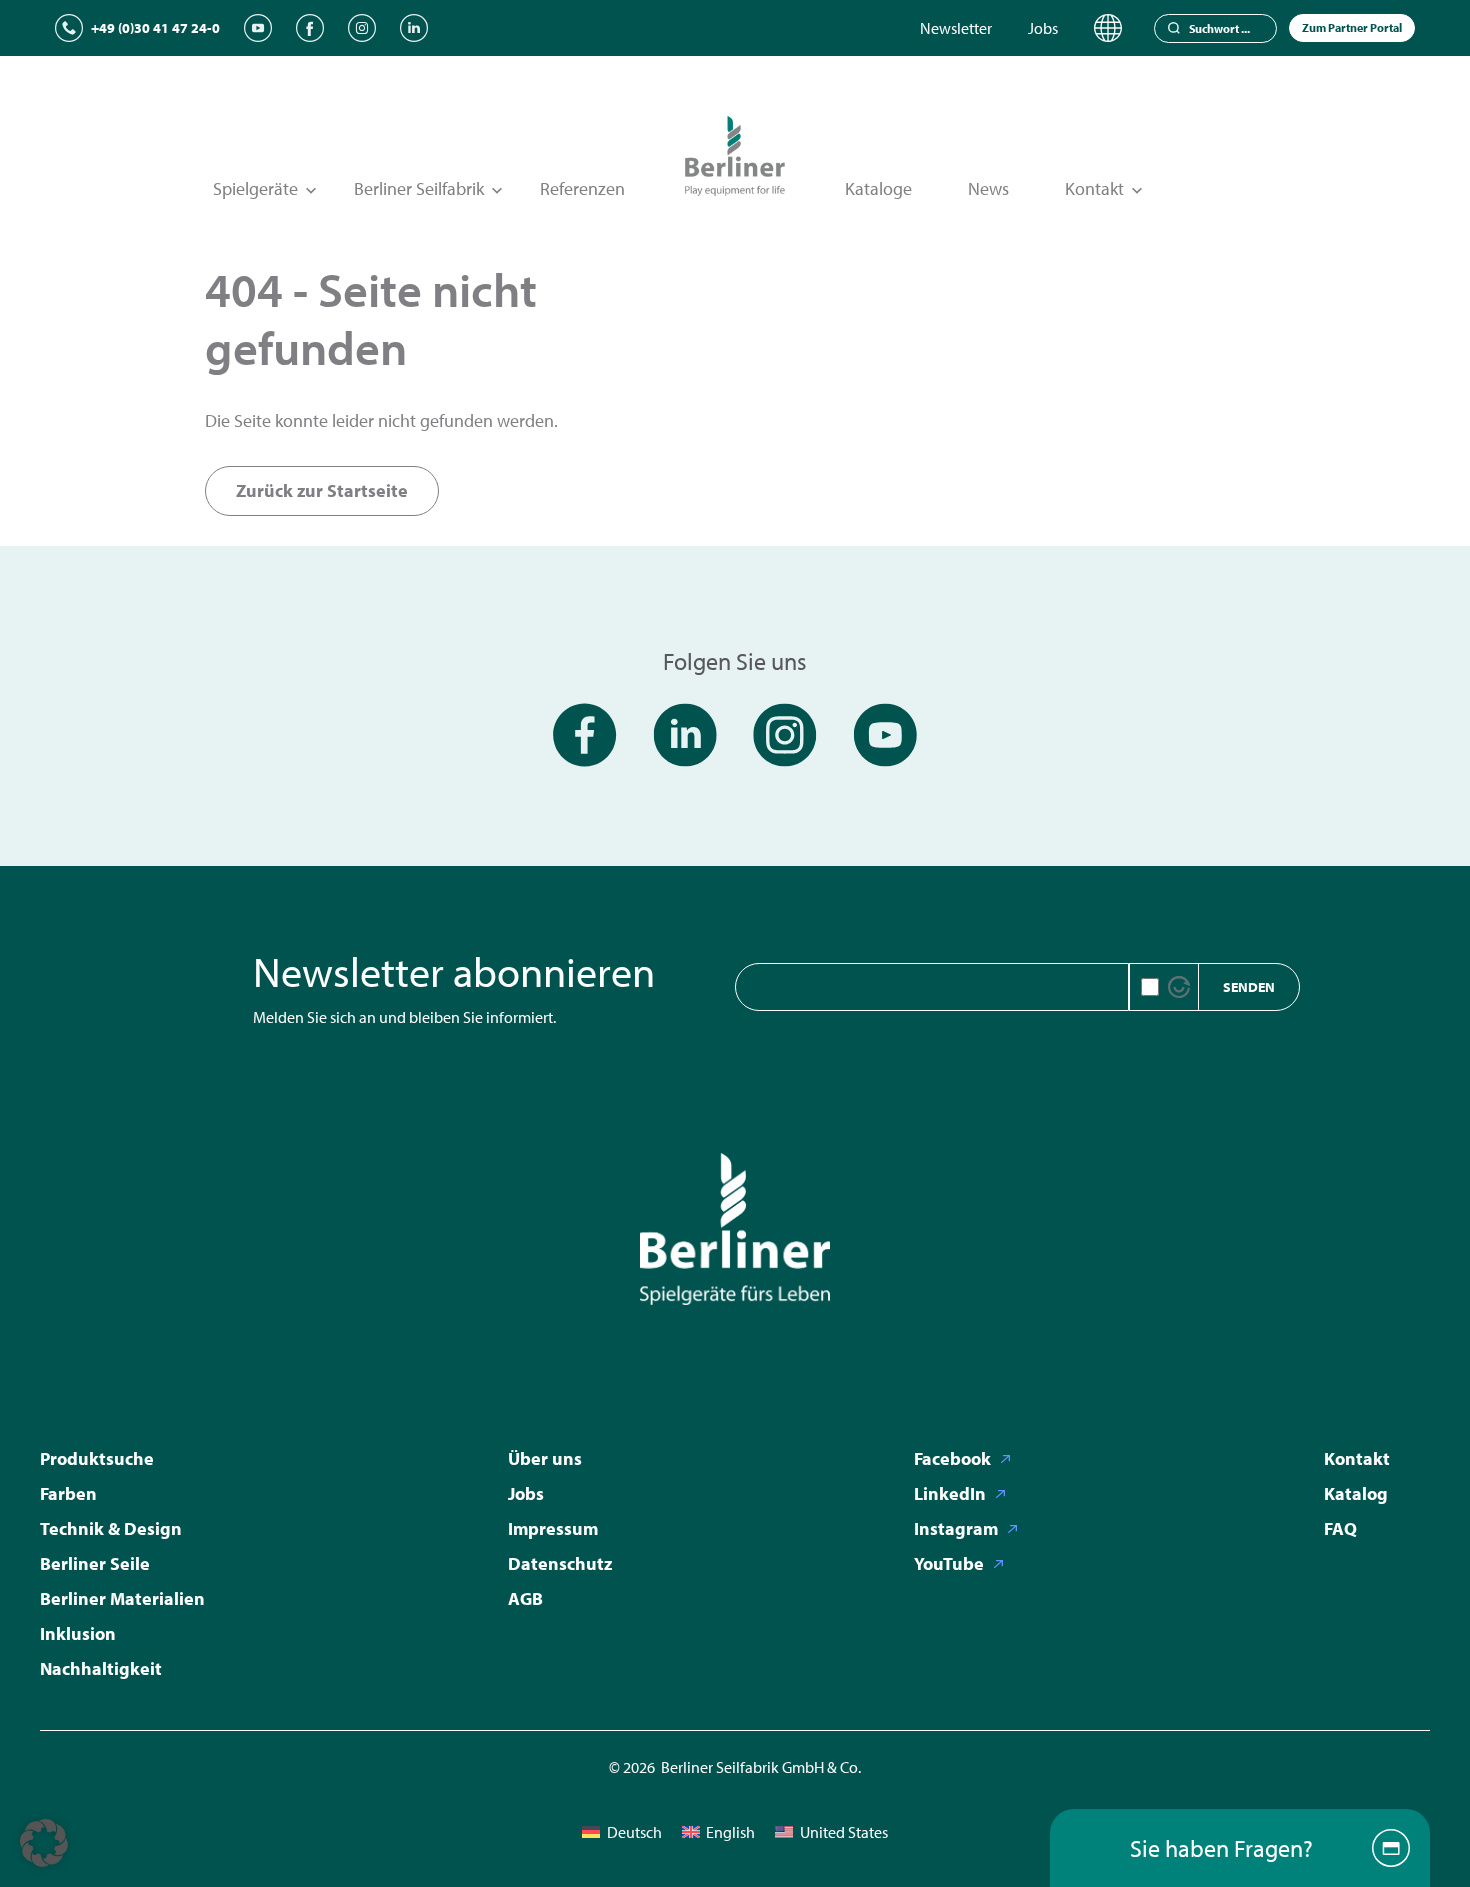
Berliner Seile (95, 1563)
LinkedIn (950, 1493)
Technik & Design (111, 1528)
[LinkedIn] (414, 28)
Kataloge (878, 188)
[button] (44, 1843)
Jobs (1043, 28)
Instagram (956, 1528)
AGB (525, 1598)
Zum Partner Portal (1352, 27)
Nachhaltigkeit (101, 1668)
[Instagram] (362, 28)
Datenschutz (560, 1563)
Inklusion (78, 1633)
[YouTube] (258, 28)
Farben (68, 1493)
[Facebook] (310, 28)
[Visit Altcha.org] (1179, 987)
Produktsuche (97, 1458)
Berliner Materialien (122, 1598)
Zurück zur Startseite (322, 490)
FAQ (1340, 1528)
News (988, 188)
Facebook (952, 1458)
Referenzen (582, 188)
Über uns (545, 1458)
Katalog (1356, 1493)
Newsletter (956, 28)
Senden (1249, 987)
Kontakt (1357, 1458)
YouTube (949, 1563)
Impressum (553, 1528)
